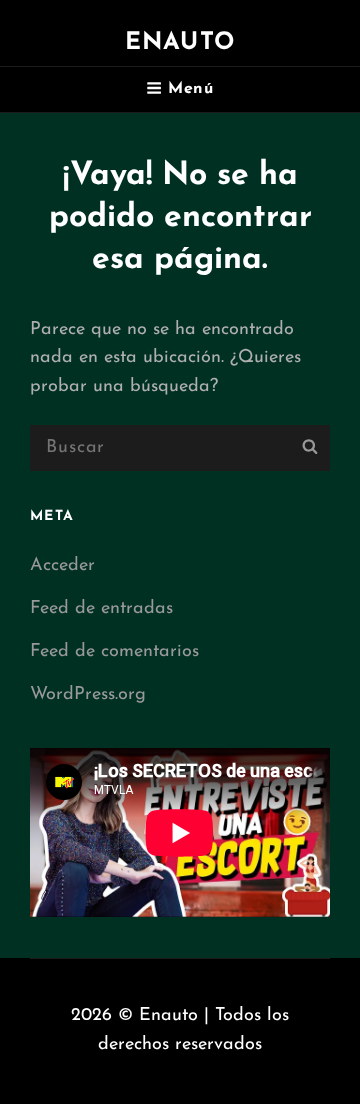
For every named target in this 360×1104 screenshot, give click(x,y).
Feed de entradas (101, 609)
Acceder (62, 566)
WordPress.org (88, 695)
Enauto (180, 43)
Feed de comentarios (114, 652)
